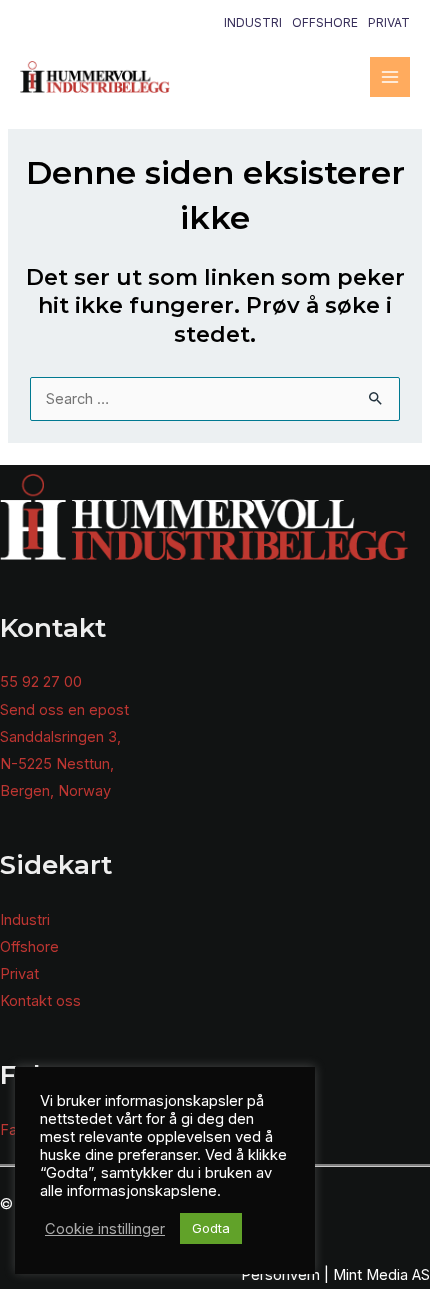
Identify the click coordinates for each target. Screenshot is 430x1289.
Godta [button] (211, 1228)
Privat (389, 22)
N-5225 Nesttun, (57, 764)
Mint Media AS (381, 1275)
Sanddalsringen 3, (60, 737)
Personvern (280, 1275)
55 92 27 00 (41, 682)
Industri (253, 22)
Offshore (325, 22)
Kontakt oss (40, 1001)
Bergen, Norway (55, 791)
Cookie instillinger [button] (105, 1229)
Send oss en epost (64, 710)
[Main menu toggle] (390, 77)
